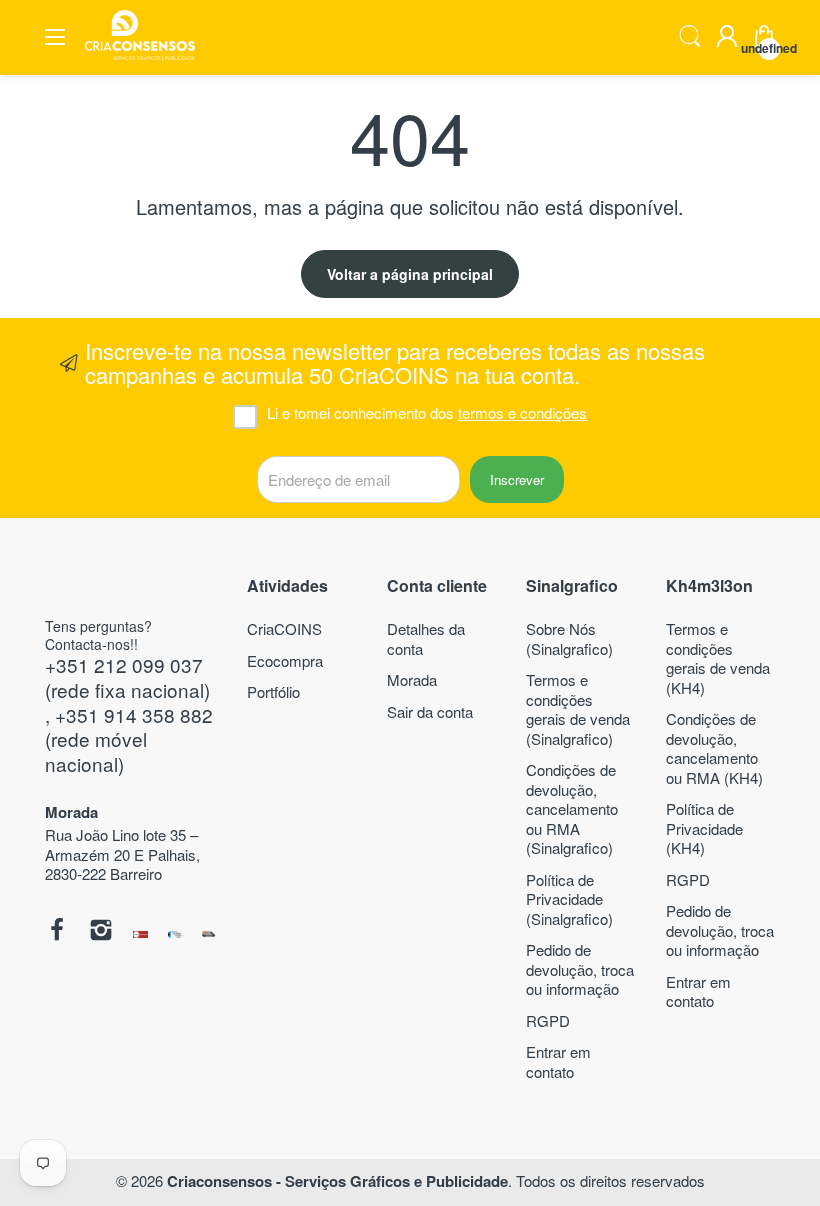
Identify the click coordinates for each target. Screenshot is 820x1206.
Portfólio (273, 691)
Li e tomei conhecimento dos (427, 413)
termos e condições (522, 412)
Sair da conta (430, 711)
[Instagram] (101, 932)
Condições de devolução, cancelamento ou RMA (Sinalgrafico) (572, 808)
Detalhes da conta (426, 638)
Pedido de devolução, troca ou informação (580, 969)
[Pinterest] (140, 932)
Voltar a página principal (410, 274)
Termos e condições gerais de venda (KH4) (718, 658)
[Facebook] (57, 932)
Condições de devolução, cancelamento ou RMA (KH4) (714, 748)
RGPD (548, 1020)
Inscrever (517, 479)
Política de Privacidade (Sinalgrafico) (569, 899)
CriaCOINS (284, 628)
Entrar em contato (558, 1061)
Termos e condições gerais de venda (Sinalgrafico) (578, 709)
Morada (412, 679)
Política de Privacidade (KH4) (704, 828)
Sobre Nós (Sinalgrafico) (569, 638)
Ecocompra (285, 660)
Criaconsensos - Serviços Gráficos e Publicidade (337, 1181)
